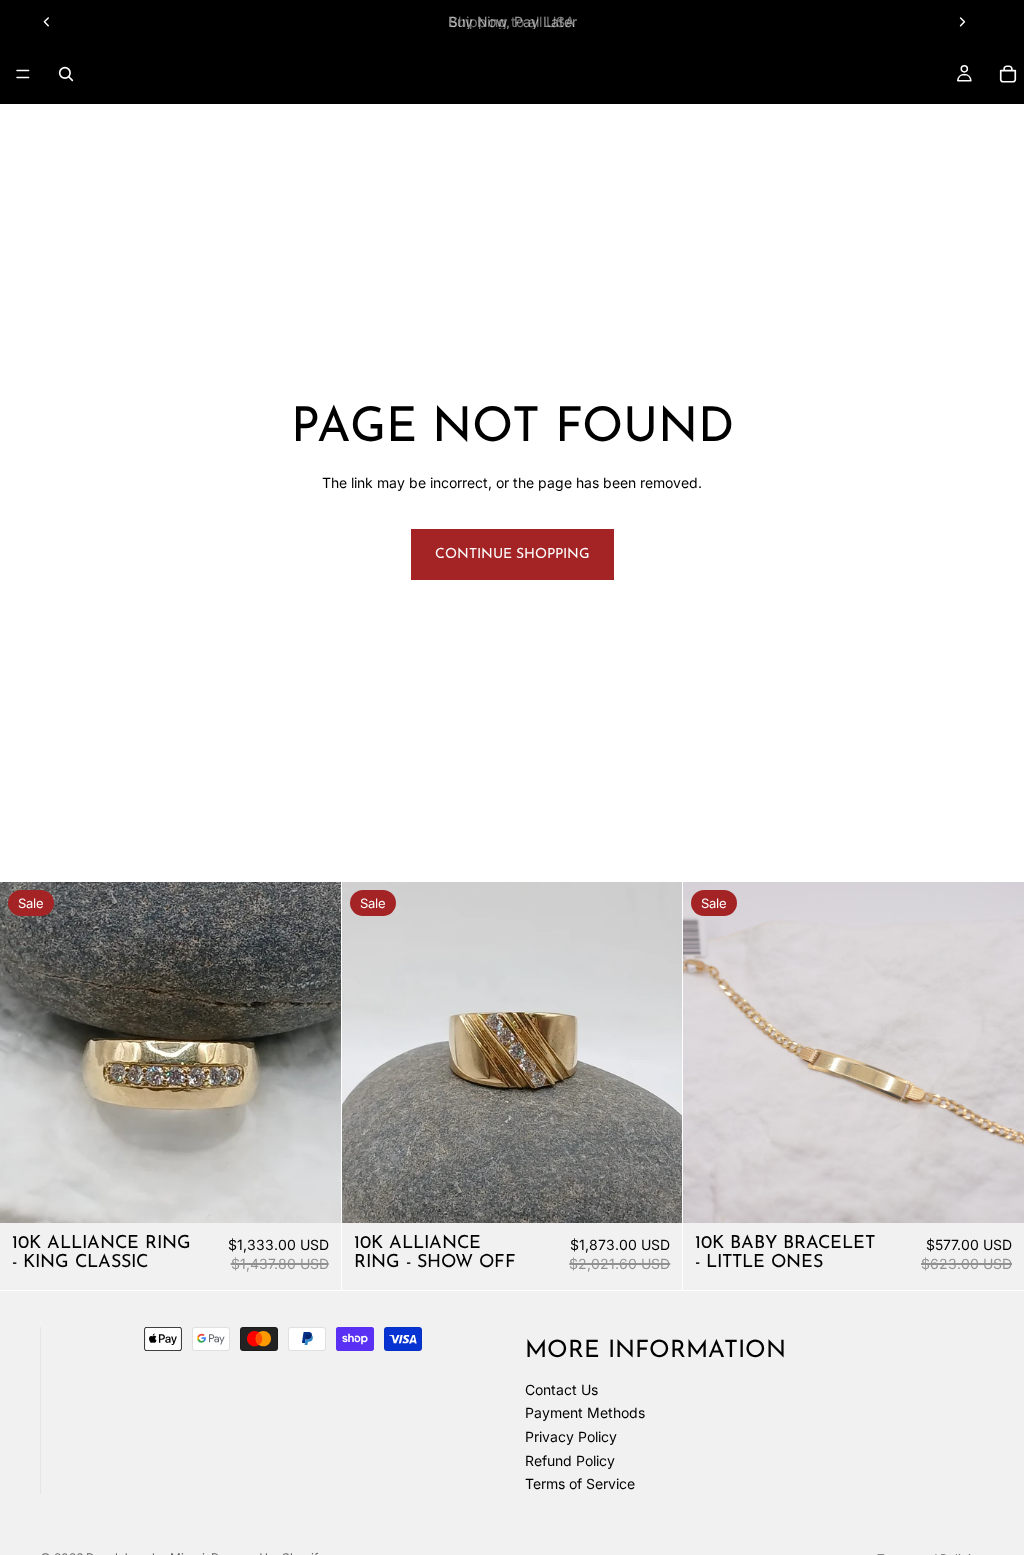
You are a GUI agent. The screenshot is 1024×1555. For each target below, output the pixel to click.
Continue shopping (512, 554)
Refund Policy (570, 1460)
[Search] (66, 74)
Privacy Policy (571, 1436)
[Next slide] (962, 22)
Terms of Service (580, 1483)
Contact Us (561, 1389)
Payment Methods (585, 1412)
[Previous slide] (47, 22)
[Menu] (23, 74)
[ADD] (310, 1192)
